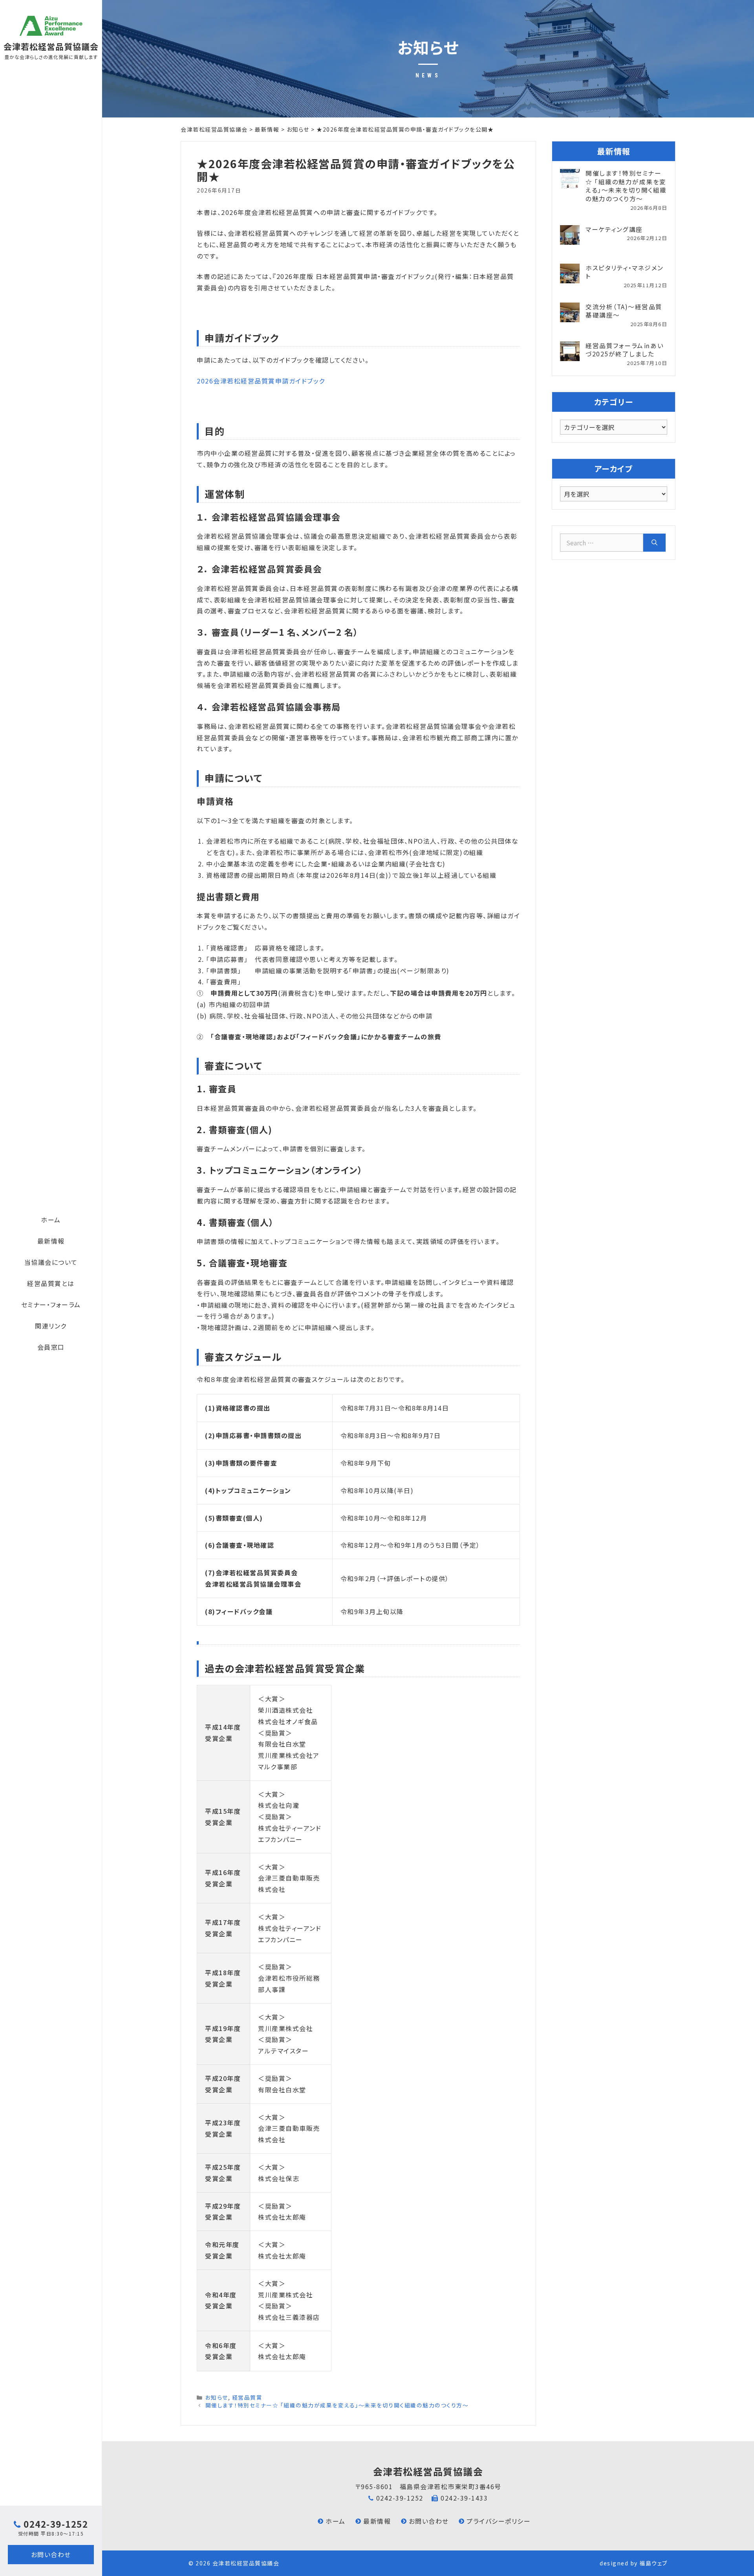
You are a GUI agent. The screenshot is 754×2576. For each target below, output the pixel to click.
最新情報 (51, 1241)
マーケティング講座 (614, 229)
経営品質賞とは (51, 1283)
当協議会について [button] (51, 1262)
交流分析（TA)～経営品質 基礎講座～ (624, 311)
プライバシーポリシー (499, 2521)
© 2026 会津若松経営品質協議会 (234, 2563)
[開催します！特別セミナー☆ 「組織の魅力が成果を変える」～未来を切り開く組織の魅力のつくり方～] (570, 179)
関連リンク (51, 1326)
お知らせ (217, 2397)
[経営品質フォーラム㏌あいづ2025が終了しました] (570, 351)
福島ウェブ (653, 2563)
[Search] (654, 543)
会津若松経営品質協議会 (51, 46)
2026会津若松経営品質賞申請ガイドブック (261, 381)
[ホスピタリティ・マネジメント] (570, 273)
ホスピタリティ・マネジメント (625, 272)
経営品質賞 (247, 2397)
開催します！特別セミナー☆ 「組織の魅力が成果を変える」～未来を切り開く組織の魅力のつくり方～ (337, 2405)
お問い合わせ (51, 2554)
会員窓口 (51, 1347)
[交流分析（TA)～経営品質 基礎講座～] (570, 312)
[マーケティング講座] (570, 235)
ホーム (51, 1220)
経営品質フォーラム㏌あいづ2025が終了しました (625, 350)
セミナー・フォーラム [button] (51, 1305)
